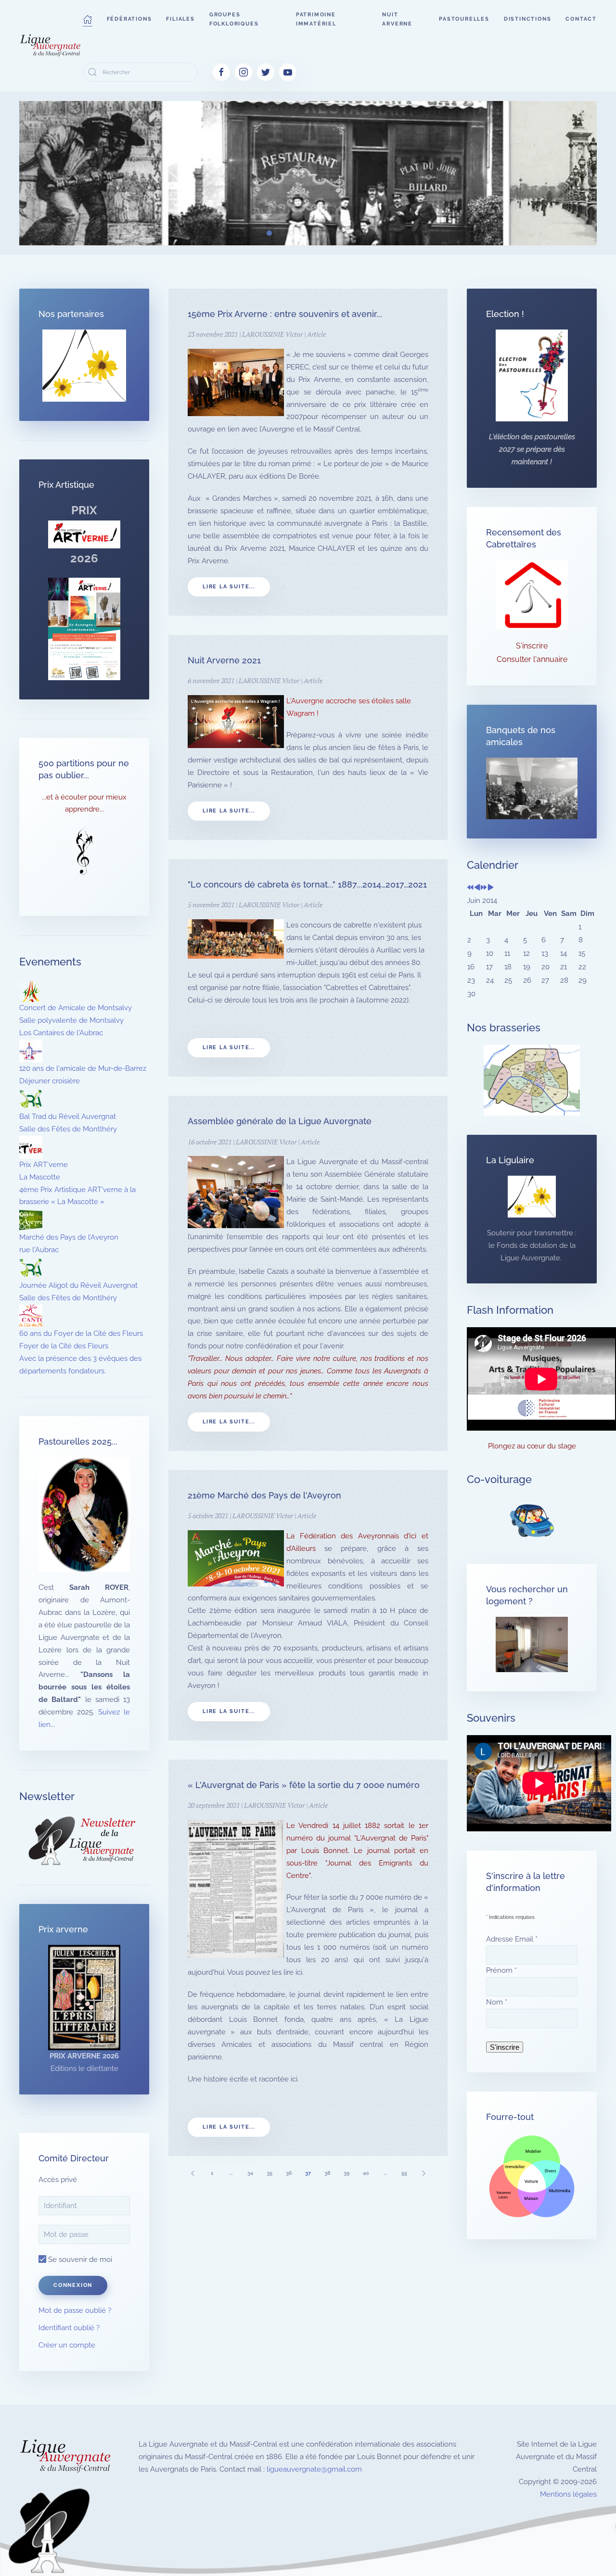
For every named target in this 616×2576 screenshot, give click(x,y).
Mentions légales (568, 2494)
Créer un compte (67, 2345)
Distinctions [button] (528, 19)
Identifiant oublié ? (69, 2328)
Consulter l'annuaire (532, 659)
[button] (88, 19)
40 (366, 2173)
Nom (497, 2002)
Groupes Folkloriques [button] (234, 19)
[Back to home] (51, 46)
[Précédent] (192, 2173)
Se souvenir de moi (79, 2259)
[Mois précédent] (477, 888)
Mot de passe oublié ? (75, 2310)
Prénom (501, 1970)
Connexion (73, 2285)
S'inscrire (532, 646)
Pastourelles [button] (464, 19)
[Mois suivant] (491, 888)
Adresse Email (512, 1939)
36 (289, 2173)
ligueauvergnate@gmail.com (314, 2469)
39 (346, 2173)
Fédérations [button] (129, 19)
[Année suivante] (484, 888)
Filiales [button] (180, 19)
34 (250, 2173)
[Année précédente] (470, 888)
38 (327, 2173)
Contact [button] (581, 19)
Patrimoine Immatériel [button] (316, 19)
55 (404, 2173)
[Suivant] (423, 2173)
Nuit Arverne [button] (397, 19)
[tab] (236, 233)
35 (269, 2173)
